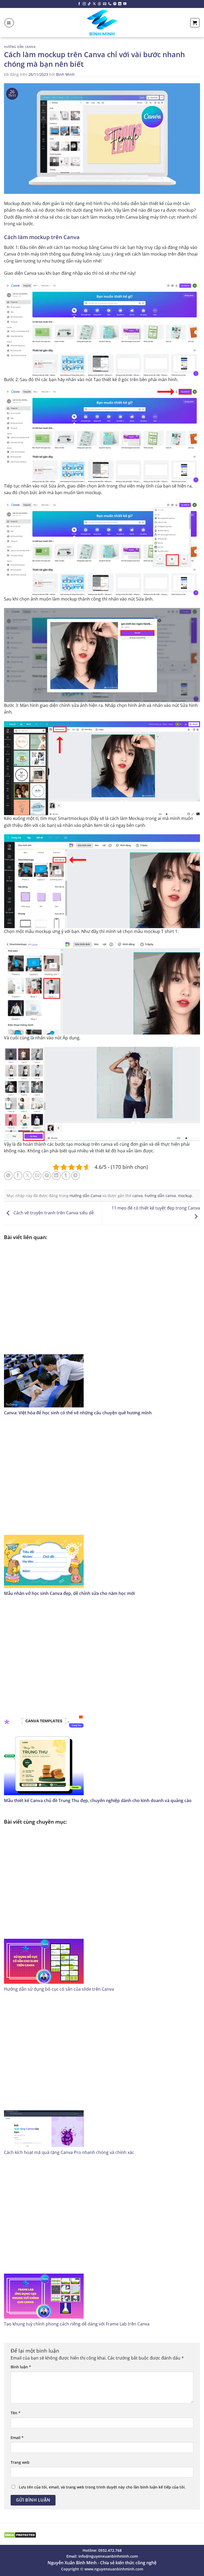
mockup (185, 1196)
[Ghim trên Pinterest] (47, 1176)
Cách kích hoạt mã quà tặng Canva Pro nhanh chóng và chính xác (69, 2152)
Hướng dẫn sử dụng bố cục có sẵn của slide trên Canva (59, 1989)
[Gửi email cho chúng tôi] (105, 4)
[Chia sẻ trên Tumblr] (66, 1176)
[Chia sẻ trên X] (27, 1176)
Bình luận (21, 2367)
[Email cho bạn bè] (37, 1176)
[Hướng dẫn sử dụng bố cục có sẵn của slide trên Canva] (102, 1906)
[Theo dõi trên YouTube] (125, 4)
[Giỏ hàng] (195, 23)
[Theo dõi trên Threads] (99, 4)
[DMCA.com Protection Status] (20, 2535)
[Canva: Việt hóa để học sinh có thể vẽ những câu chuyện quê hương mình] (102, 1326)
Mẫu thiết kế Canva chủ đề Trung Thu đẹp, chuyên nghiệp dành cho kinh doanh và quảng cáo (98, 1800)
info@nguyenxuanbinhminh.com (108, 2556)
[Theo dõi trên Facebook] (79, 4)
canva (137, 1196)
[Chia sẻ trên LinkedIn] (56, 1176)
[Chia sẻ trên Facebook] (18, 1176)
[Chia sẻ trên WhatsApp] (8, 1176)
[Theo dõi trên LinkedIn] (120, 4)
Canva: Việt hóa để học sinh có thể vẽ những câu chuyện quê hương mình (78, 1413)
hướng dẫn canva (160, 1196)
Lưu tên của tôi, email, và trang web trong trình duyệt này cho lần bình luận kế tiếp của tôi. (102, 2487)
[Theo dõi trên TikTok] (89, 4)
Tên (16, 2413)
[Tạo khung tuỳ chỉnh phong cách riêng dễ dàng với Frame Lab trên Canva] (102, 2241)
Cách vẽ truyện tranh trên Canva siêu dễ (53, 1213)
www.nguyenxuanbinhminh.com (114, 2569)
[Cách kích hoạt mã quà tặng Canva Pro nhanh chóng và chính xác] (102, 2073)
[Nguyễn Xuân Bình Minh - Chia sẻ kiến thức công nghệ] (102, 23)
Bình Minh (65, 74)
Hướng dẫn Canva (20, 47)
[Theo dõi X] (94, 4)
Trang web (20, 2462)
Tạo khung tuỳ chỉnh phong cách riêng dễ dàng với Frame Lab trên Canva (77, 2324)
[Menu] (9, 23)
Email (17, 2438)
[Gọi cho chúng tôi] (110, 4)
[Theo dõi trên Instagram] (84, 4)
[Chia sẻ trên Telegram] (76, 1176)
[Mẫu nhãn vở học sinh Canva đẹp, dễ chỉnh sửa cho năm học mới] (102, 1506)
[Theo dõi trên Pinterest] (115, 4)
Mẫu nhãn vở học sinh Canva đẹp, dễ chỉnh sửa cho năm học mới (69, 1593)
